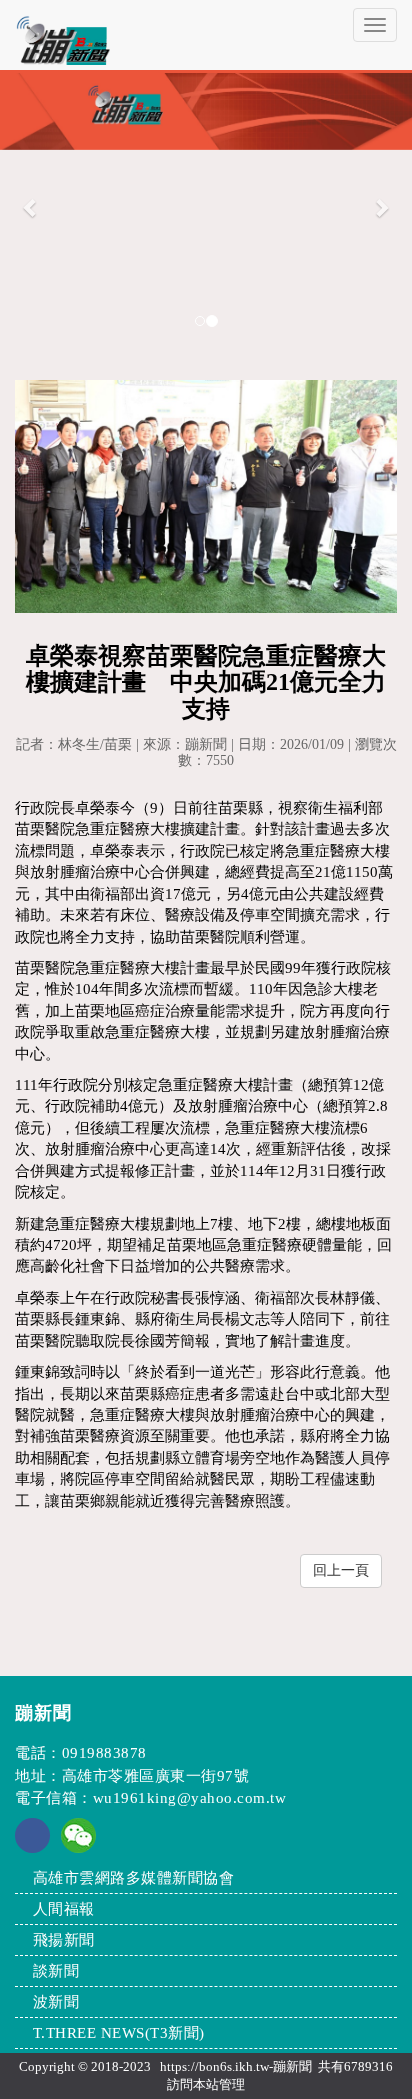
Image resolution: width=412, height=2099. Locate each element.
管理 (232, 2084)
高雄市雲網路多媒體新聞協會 (134, 1878)
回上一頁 (341, 1570)
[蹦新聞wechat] (78, 1834)
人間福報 (64, 1909)
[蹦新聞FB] (32, 1848)
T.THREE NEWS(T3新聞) (119, 2033)
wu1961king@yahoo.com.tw (190, 1798)
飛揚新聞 (64, 1940)
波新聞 (56, 2002)
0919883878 (104, 1753)
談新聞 (56, 1971)
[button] (31, 207)
